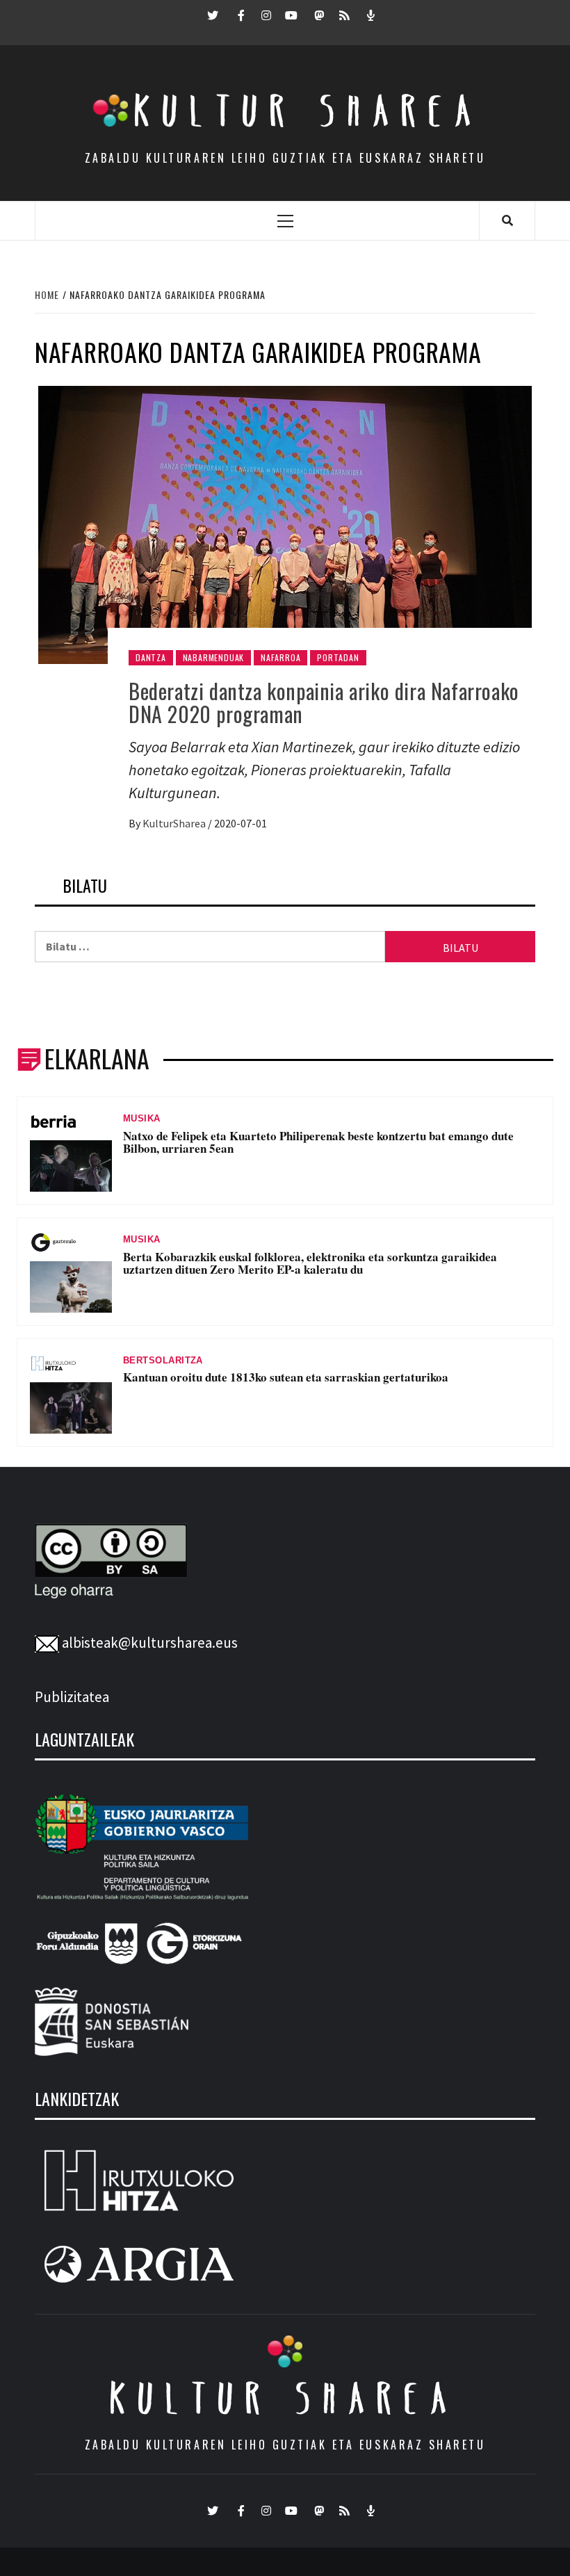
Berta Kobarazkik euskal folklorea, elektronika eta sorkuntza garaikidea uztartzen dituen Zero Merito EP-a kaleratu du (310, 1263)
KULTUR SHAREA (285, 2398)
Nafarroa (280, 657)
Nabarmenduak (214, 657)
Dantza (151, 657)
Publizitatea (72, 1697)
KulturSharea (175, 823)
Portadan (338, 657)
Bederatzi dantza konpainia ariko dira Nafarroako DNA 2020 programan (324, 702)
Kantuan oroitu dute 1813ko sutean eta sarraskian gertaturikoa (286, 1377)
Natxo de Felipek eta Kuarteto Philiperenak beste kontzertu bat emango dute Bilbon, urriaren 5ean (318, 1142)
